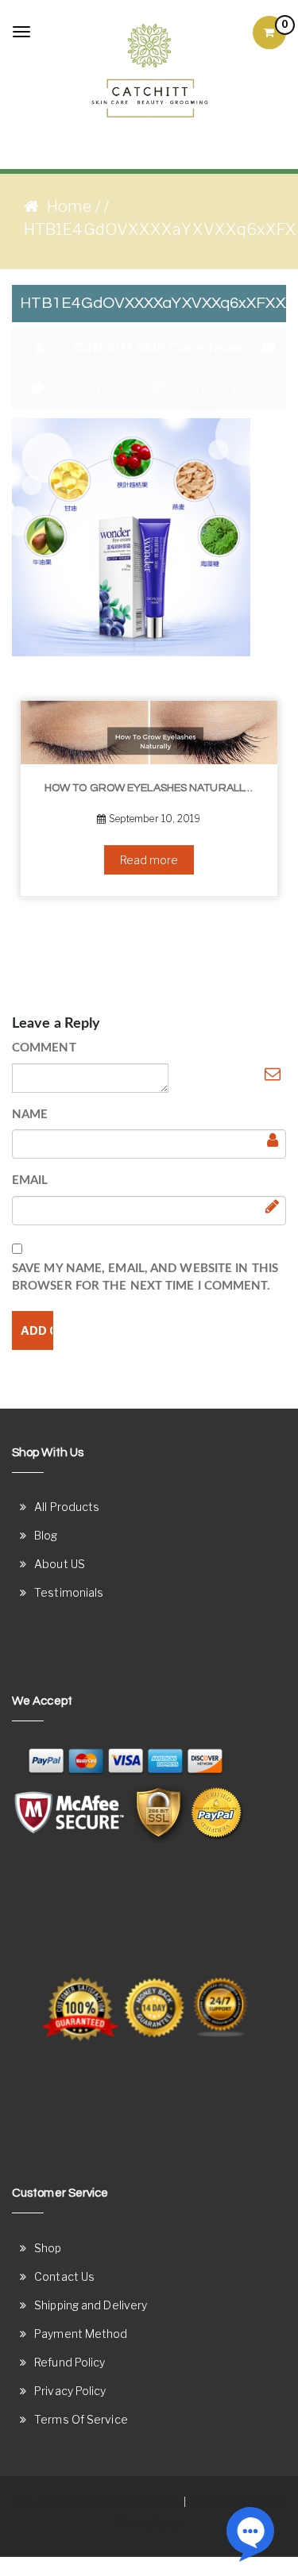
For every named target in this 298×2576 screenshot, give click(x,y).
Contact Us (64, 2276)
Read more (149, 860)
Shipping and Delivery (91, 2305)
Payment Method (81, 2334)
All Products (67, 1507)
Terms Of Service (81, 2419)
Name (30, 1115)
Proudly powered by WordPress (97, 2501)
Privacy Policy (70, 2391)
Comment (44, 1048)
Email (30, 1180)
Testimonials (69, 1592)
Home (69, 206)
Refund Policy (70, 2362)
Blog (46, 1535)
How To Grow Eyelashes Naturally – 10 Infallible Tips (155, 788)
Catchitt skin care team (159, 348)
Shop (48, 2248)
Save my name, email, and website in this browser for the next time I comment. (145, 1278)
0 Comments (90, 388)
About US (60, 1564)
